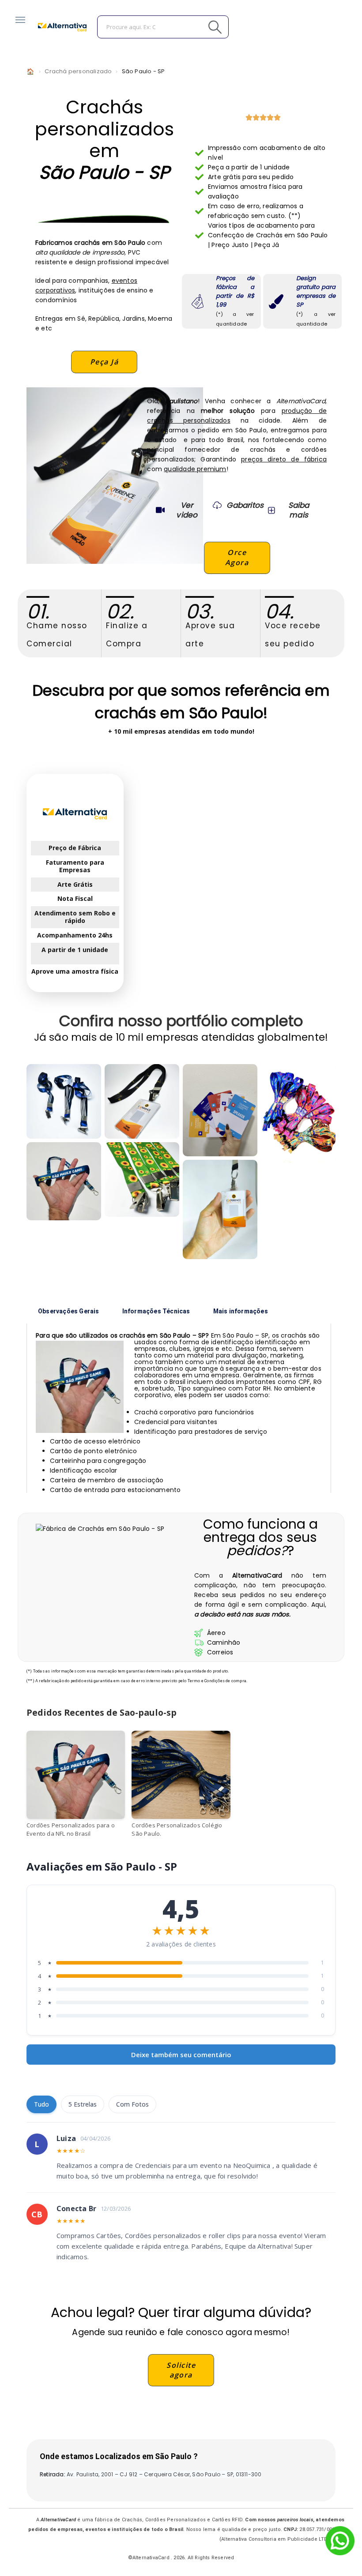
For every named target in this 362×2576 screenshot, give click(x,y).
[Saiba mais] (271, 510)
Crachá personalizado (78, 71)
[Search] (195, 27)
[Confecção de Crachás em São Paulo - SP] (220, 1110)
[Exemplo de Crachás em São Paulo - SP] (142, 1101)
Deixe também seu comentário (181, 2055)
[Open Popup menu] (20, 20)
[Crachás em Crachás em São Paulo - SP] (64, 1181)
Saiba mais (299, 510)
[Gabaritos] (217, 505)
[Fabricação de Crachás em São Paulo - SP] (142, 1179)
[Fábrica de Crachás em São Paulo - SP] (64, 1101)
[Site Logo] (62, 27)
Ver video (187, 510)
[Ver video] (160, 510)
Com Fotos (132, 2104)
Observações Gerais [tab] (69, 1311)
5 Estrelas (83, 2104)
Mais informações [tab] (241, 1311)
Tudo (41, 2104)
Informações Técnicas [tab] (156, 1311)
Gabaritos (245, 505)
